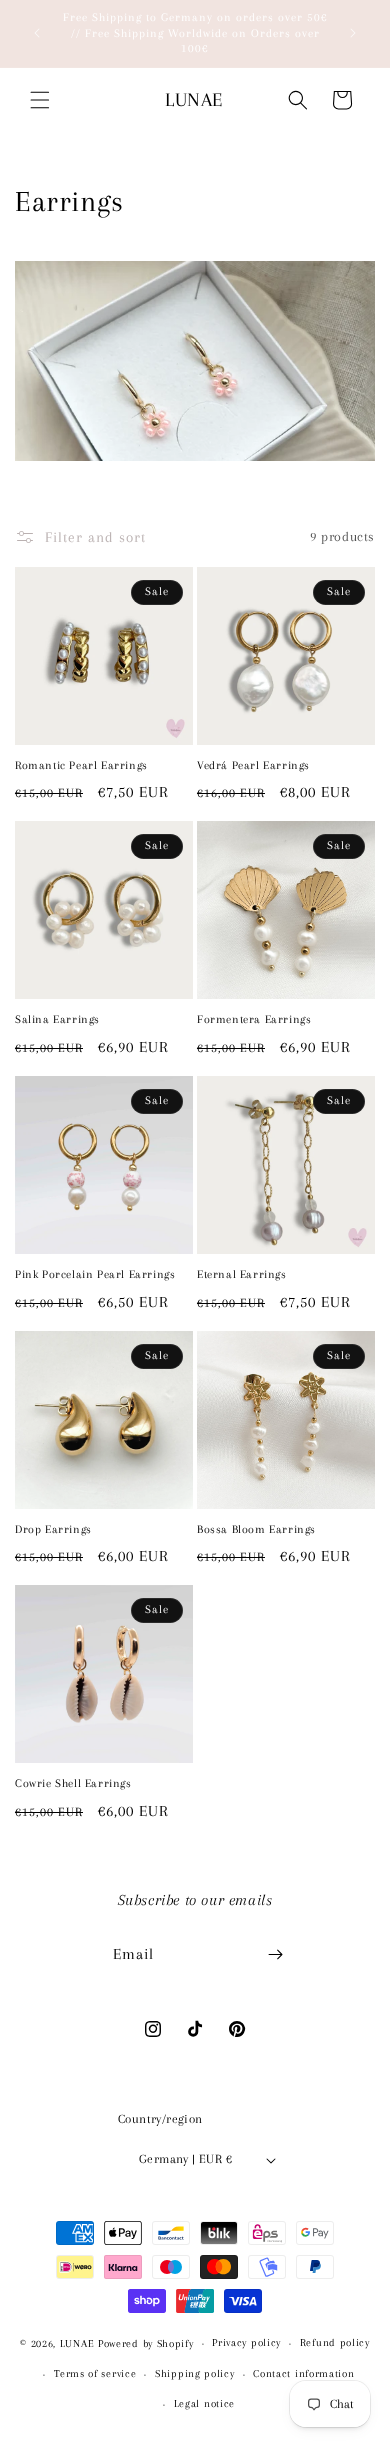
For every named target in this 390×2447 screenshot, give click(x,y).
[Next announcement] (353, 33)
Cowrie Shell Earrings (73, 1783)
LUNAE (77, 2343)
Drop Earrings (53, 1529)
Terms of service (95, 2373)
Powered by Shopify (146, 2343)
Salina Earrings (57, 1019)
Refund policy (335, 2342)
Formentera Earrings (254, 1019)
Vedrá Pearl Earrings (253, 765)
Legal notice (204, 2403)
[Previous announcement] (37, 33)
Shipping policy (195, 2373)
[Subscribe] (276, 1954)
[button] (40, 100)
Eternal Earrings (242, 1274)
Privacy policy (246, 2342)
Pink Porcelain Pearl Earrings (95, 1274)
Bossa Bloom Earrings (256, 1529)
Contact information (303, 2373)
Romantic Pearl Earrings (81, 765)
